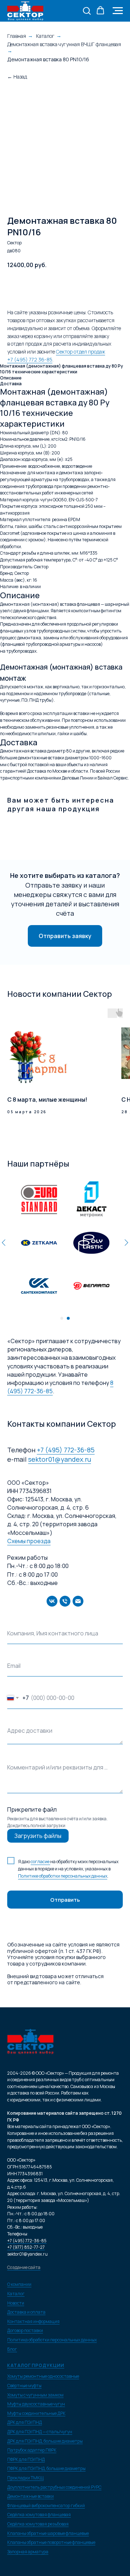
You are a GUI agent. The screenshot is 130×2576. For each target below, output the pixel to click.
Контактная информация (33, 2321)
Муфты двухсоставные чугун (36, 2404)
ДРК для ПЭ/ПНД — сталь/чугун (40, 2432)
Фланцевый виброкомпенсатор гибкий (46, 2506)
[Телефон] (65, 1601)
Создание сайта (24, 2267)
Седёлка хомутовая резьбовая (38, 2524)
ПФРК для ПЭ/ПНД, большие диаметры (46, 2468)
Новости (16, 2303)
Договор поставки (25, 2330)
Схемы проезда (29, 1541)
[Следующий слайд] (126, 1243)
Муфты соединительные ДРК (36, 2413)
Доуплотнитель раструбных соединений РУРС (54, 2487)
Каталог (45, 36)
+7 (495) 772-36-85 (66, 1450)
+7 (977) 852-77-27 (26, 2247)
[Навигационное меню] (118, 11)
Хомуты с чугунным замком (35, 2395)
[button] (87, 10)
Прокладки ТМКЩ (25, 2478)
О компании (19, 2284)
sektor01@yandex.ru (60, 1459)
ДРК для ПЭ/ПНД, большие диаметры (45, 2441)
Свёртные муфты (24, 2386)
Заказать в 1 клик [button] (96, 287)
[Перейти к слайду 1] (62, 1318)
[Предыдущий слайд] (4, 1243)
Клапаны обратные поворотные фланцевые (51, 2542)
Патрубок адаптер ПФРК (32, 2450)
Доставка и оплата (26, 2312)
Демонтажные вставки (31, 2496)
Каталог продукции (36, 2365)
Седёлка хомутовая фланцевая (39, 2515)
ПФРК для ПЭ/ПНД (26, 2459)
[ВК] (52, 1601)
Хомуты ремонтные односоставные (43, 2376)
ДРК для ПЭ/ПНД (25, 2422)
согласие (40, 1862)
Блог (12, 2349)
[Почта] (78, 1601)
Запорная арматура (28, 2552)
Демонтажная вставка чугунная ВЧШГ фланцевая (64, 44)
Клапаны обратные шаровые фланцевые (48, 2533)
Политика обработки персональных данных (52, 2340)
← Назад (17, 77)
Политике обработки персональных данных (63, 1876)
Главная (17, 36)
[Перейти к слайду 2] (68, 1318)
